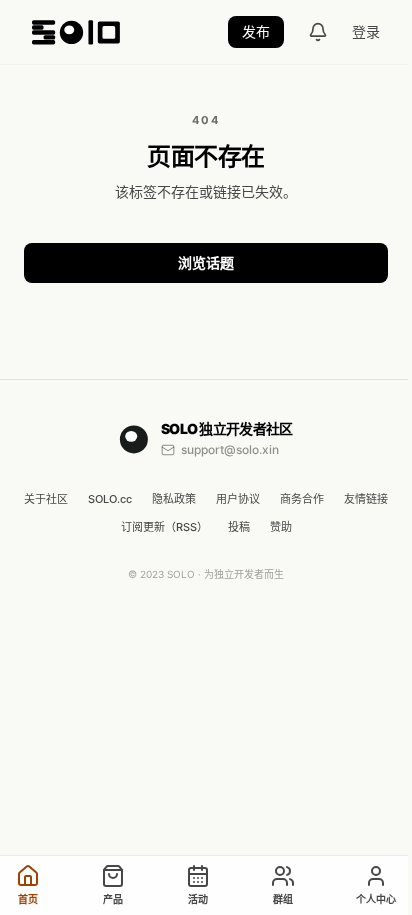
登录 (366, 31)
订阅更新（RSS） (164, 527)
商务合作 (302, 499)
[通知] (318, 32)
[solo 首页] (76, 32)
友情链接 (366, 499)
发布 (256, 31)
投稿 (239, 527)
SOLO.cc (110, 499)
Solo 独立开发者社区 (227, 428)
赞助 (281, 527)
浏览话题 (206, 262)
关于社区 (46, 499)
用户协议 (238, 499)
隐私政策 (174, 499)
